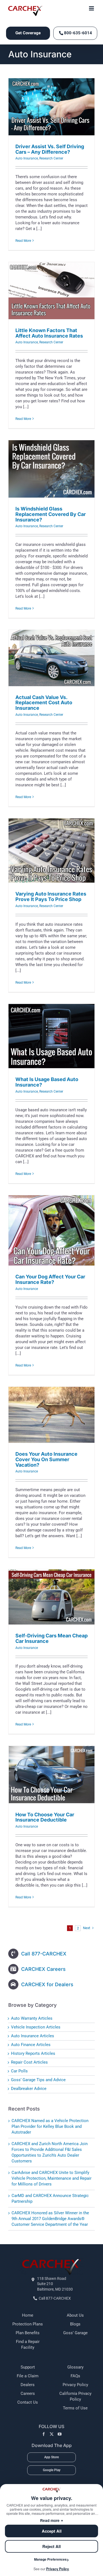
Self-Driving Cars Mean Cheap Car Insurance (51, 1638)
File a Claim (28, 2376)
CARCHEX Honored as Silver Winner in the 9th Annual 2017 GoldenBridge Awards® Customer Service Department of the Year (50, 2219)
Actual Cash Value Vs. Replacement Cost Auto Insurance (44, 703)
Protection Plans (28, 2324)
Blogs (75, 2324)
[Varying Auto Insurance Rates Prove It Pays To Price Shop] (51, 851)
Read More (23, 241)
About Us (75, 2315)
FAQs (75, 2376)
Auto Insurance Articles (33, 2036)
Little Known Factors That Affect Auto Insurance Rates (49, 333)
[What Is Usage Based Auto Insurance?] (51, 1036)
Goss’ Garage (75, 2333)
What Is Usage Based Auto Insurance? (47, 1082)
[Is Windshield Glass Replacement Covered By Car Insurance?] (51, 469)
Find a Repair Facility (28, 2345)
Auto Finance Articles (31, 2045)
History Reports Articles (33, 2053)
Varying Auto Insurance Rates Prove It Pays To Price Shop (51, 896)
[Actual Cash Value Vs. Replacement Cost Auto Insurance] (51, 658)
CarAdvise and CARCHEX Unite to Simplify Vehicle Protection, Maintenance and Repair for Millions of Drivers (51, 2178)
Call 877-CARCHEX (44, 1954)
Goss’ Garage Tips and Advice (38, 2080)
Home (28, 2315)
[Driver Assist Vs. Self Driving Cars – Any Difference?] (51, 107)
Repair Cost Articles (29, 2062)
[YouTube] (60, 2434)
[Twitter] (52, 2434)
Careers (28, 2393)
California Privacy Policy (75, 2396)
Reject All (51, 2546)
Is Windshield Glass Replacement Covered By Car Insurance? (51, 514)
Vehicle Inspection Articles (36, 2027)
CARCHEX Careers (43, 1969)
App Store (51, 2457)
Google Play (52, 2470)
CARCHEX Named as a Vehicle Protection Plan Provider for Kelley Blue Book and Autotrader (50, 2126)
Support (28, 2367)
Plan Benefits (28, 2333)
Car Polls (19, 2071)
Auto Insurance (27, 158)
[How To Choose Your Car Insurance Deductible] (51, 1775)
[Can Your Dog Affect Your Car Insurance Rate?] (51, 1230)
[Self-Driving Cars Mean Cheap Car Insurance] (51, 1597)
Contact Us (28, 2402)
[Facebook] (44, 2434)
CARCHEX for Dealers (47, 1984)
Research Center (51, 158)
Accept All (52, 2531)
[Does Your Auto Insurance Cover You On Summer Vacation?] (51, 1415)
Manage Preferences (50, 2559)
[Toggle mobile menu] (92, 8)
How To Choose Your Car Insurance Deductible (45, 1817)
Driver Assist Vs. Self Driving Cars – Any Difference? (50, 149)
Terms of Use (75, 2408)
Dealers (28, 2385)
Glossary (75, 2367)
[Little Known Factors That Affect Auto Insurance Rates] (51, 291)
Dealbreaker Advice (29, 2089)
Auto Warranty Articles (32, 2018)
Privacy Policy (75, 2385)
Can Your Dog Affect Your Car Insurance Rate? (50, 1279)
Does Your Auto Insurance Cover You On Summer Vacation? (46, 1459)
